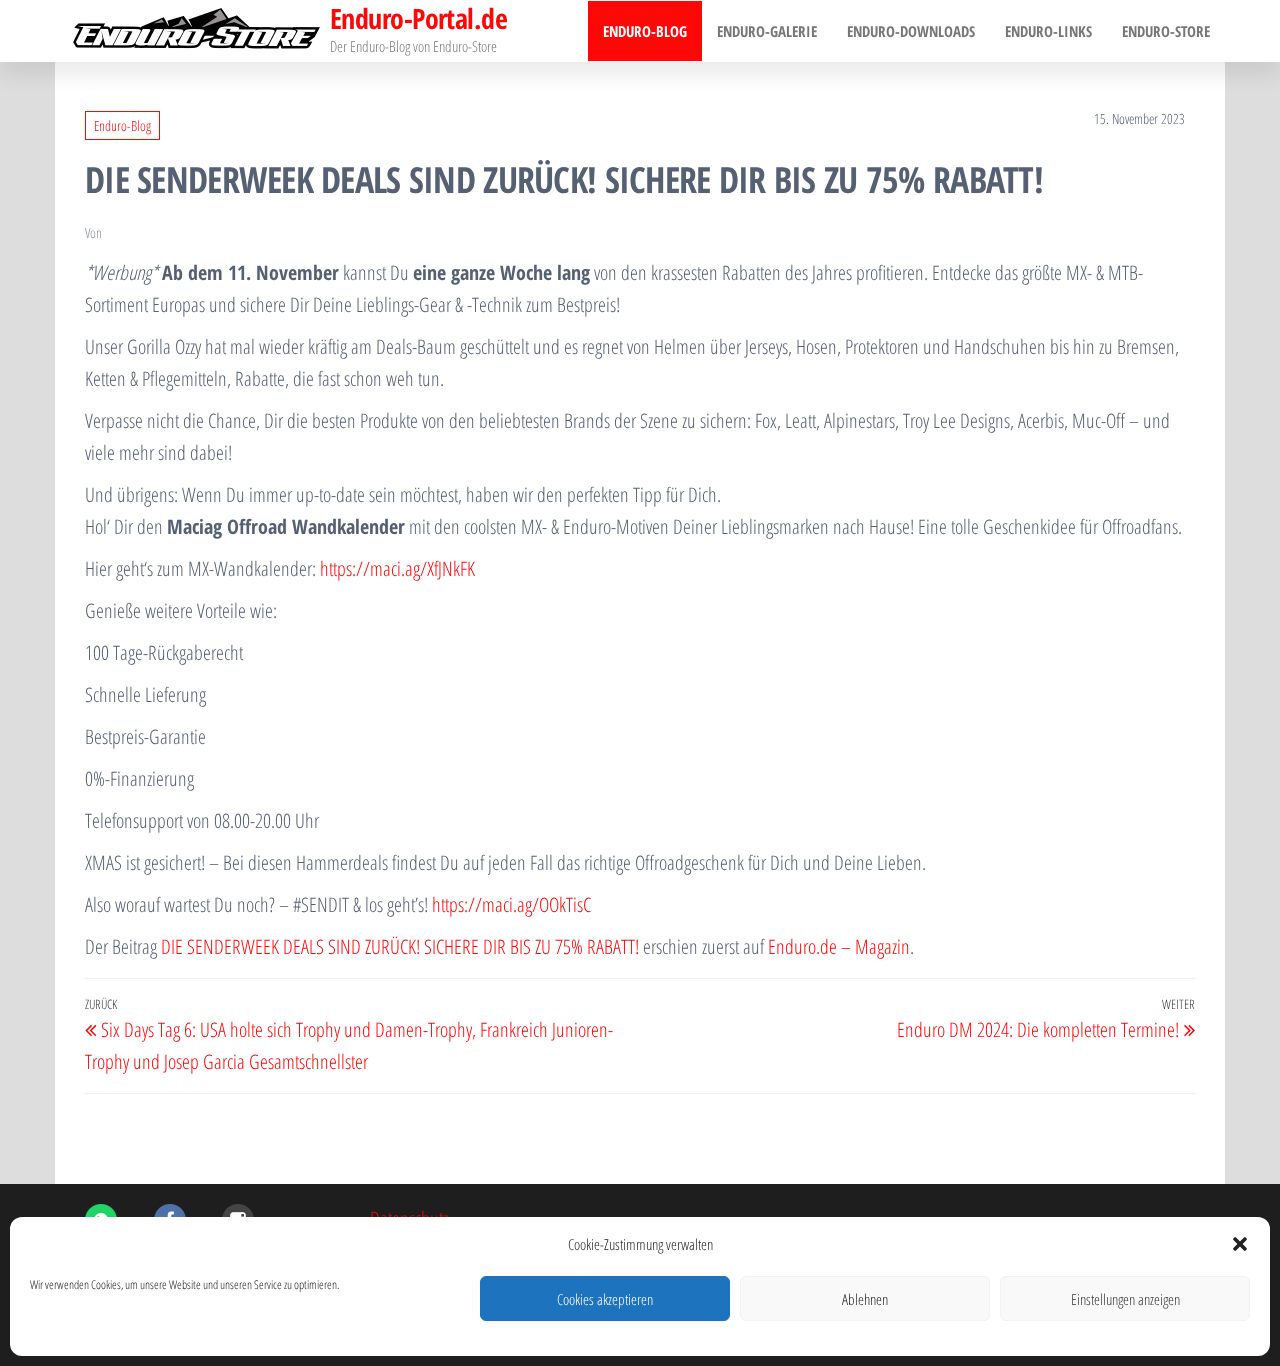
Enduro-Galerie (767, 31)
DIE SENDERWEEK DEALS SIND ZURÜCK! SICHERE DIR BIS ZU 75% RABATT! (400, 946)
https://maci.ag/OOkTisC (511, 904)
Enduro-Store (1166, 31)
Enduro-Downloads (911, 31)
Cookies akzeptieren (605, 1299)
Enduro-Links (1048, 31)
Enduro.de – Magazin (839, 946)
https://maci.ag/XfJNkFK (397, 568)
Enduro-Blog (645, 31)
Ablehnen (865, 1299)
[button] (1240, 1244)
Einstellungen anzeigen (1125, 1299)
